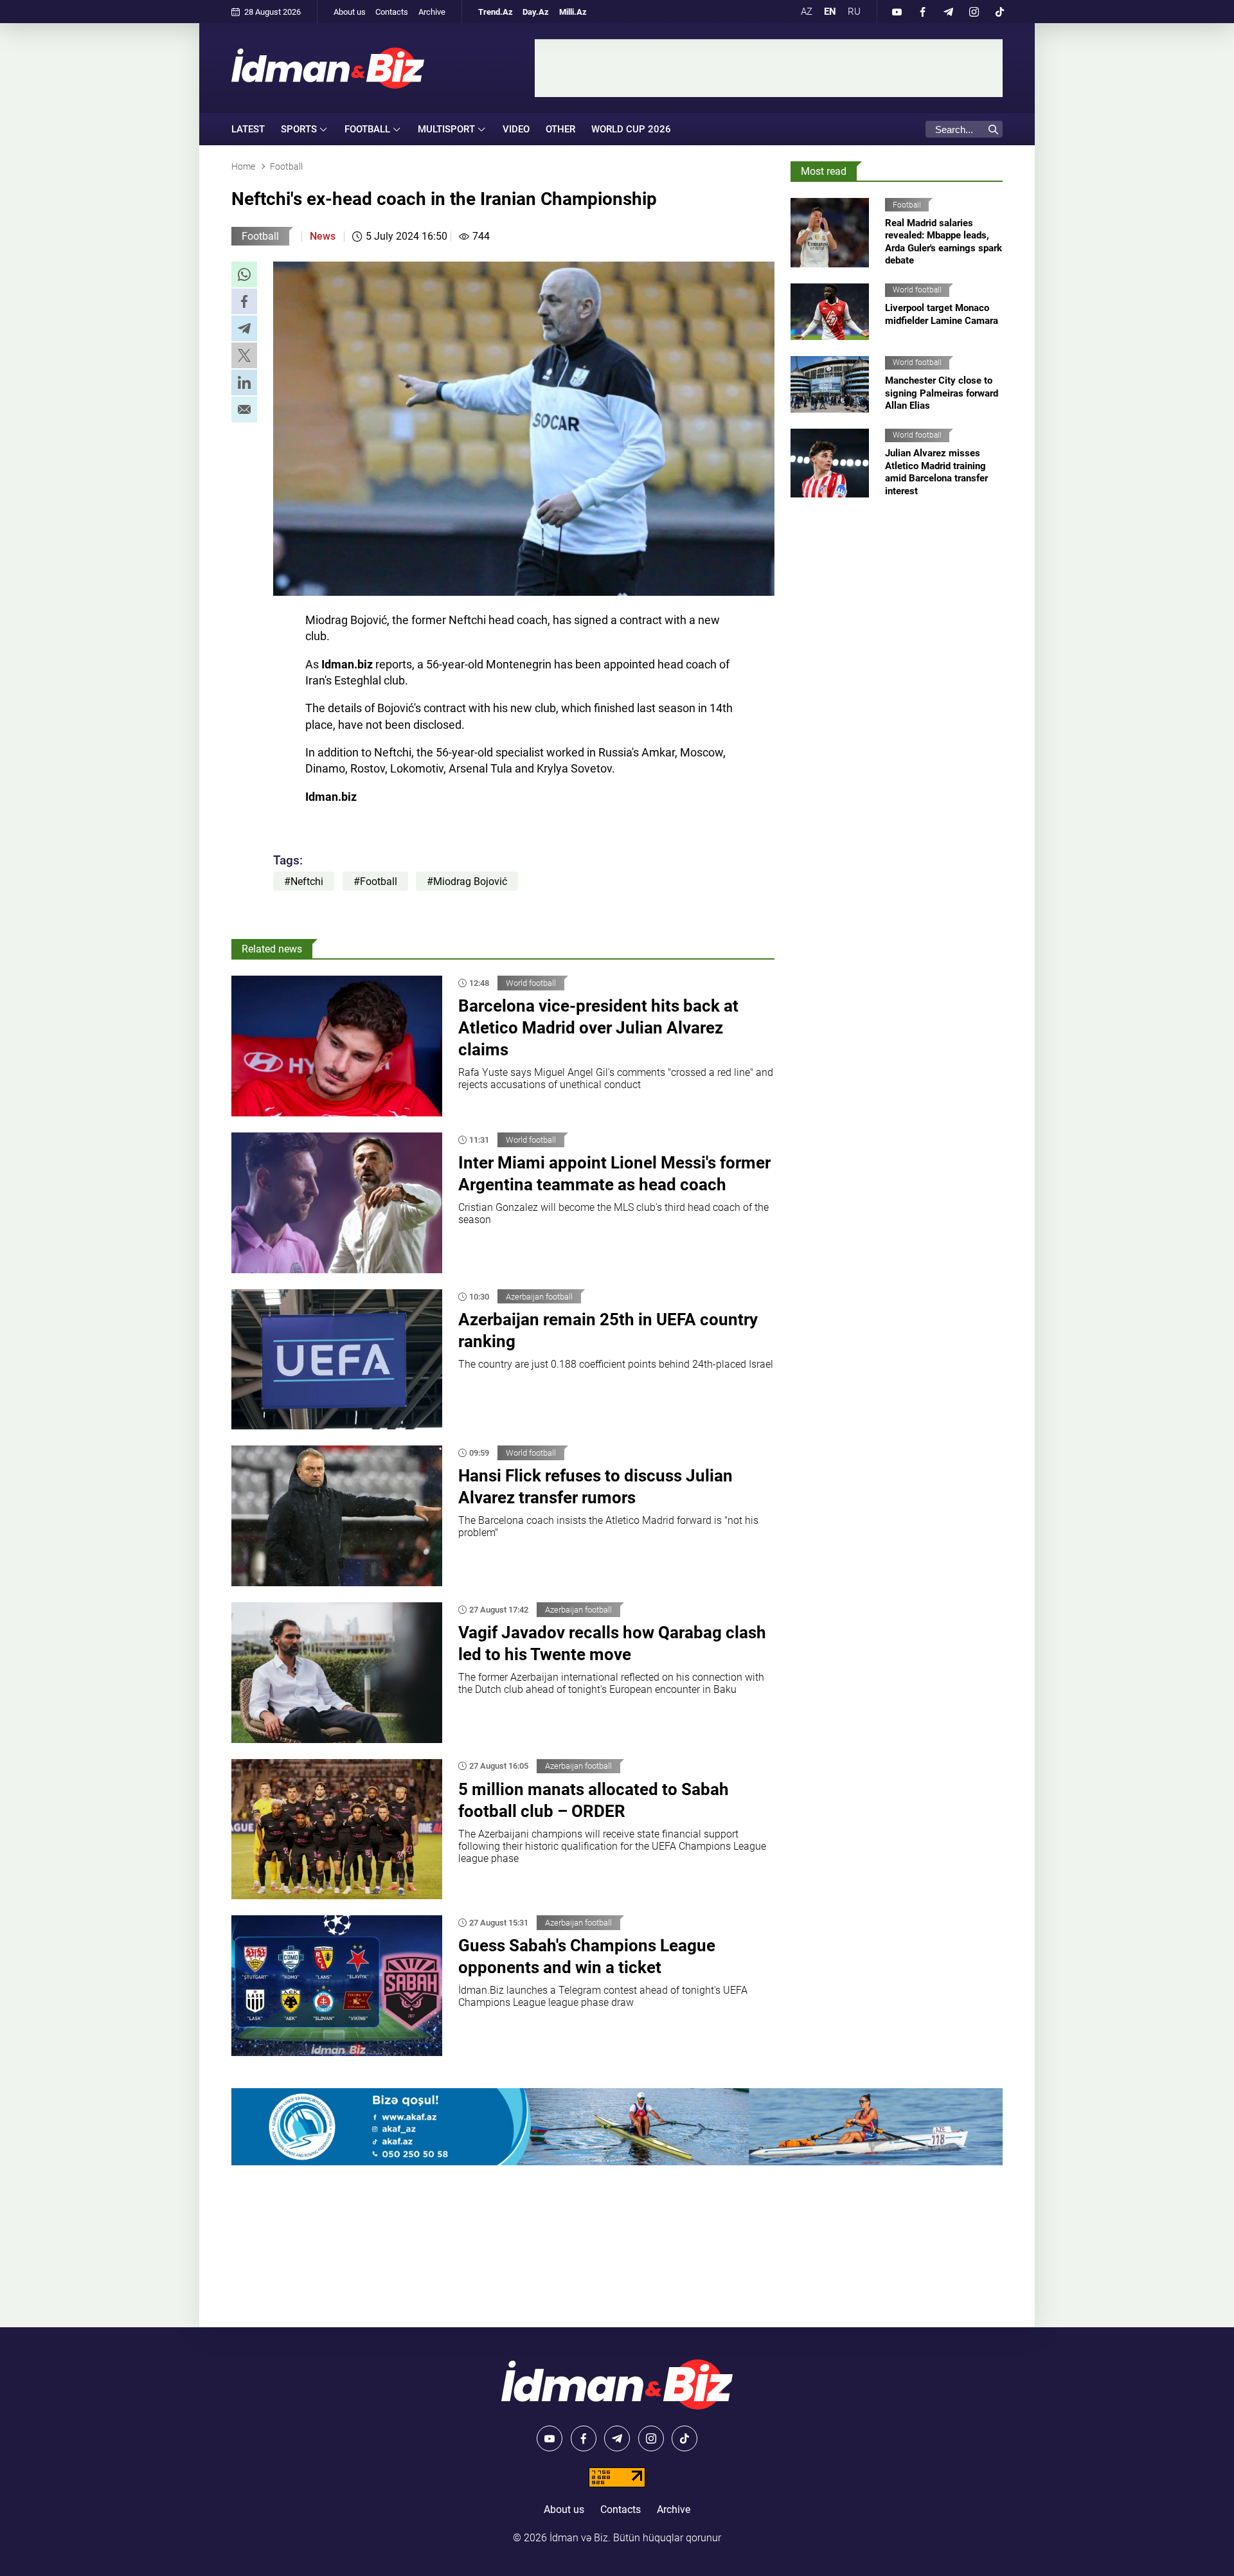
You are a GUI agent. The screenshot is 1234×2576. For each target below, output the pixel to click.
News (323, 236)
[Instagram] (974, 12)
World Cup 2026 (631, 129)
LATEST (248, 129)
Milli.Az (573, 12)
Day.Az (536, 12)
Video (516, 129)
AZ (807, 12)
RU (854, 12)
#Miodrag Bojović (467, 881)
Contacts (392, 12)
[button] (244, 274)
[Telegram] (948, 12)
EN (830, 12)
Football (260, 236)
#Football (375, 881)
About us (350, 12)
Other (560, 129)
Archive (432, 12)
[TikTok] (999, 12)
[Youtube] (897, 12)
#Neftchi (304, 881)
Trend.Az (496, 12)
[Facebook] (922, 12)
